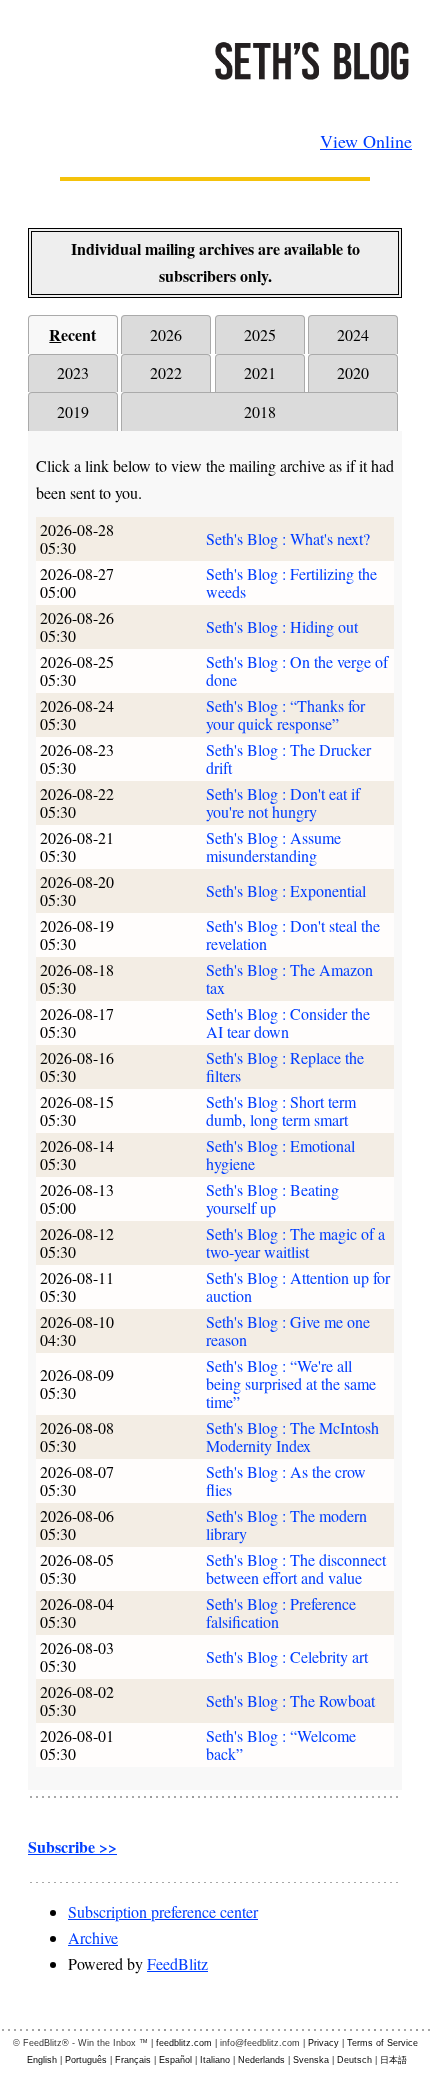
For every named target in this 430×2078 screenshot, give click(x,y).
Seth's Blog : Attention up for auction (298, 1286)
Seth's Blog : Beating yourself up (272, 1198)
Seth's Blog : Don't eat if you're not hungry (283, 802)
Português (86, 2060)
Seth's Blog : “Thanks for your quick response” (285, 714)
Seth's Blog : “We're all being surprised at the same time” (291, 1383)
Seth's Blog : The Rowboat (290, 1700)
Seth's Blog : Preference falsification (281, 1612)
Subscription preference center (163, 1911)
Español (175, 2060)
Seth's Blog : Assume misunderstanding (273, 846)
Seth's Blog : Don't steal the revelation (293, 934)
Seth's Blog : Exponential (286, 890)
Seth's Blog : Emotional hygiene (280, 1154)
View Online (366, 141)
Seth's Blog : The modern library (286, 1524)
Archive (93, 1937)
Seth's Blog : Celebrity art (287, 1656)
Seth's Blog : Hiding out (282, 626)
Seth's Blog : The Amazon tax (289, 978)
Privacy (323, 2043)
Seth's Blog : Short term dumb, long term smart (281, 1110)
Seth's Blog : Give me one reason (288, 1330)
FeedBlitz (177, 1963)
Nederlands (261, 2060)
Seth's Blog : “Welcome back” (281, 1744)
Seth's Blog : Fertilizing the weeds (291, 582)
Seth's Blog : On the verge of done (297, 670)
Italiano (215, 2060)
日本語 (393, 2060)
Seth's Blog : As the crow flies (286, 1480)
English (42, 2060)
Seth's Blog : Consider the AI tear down (288, 1022)
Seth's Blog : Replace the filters (285, 1066)
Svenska (311, 2060)
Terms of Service (382, 2043)
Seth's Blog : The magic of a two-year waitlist (295, 1242)
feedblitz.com (184, 2043)
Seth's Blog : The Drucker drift (288, 758)
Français (133, 2060)
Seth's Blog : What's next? (288, 538)
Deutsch (354, 2060)
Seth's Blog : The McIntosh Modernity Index (292, 1436)
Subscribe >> (72, 1846)
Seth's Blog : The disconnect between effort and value (296, 1568)
